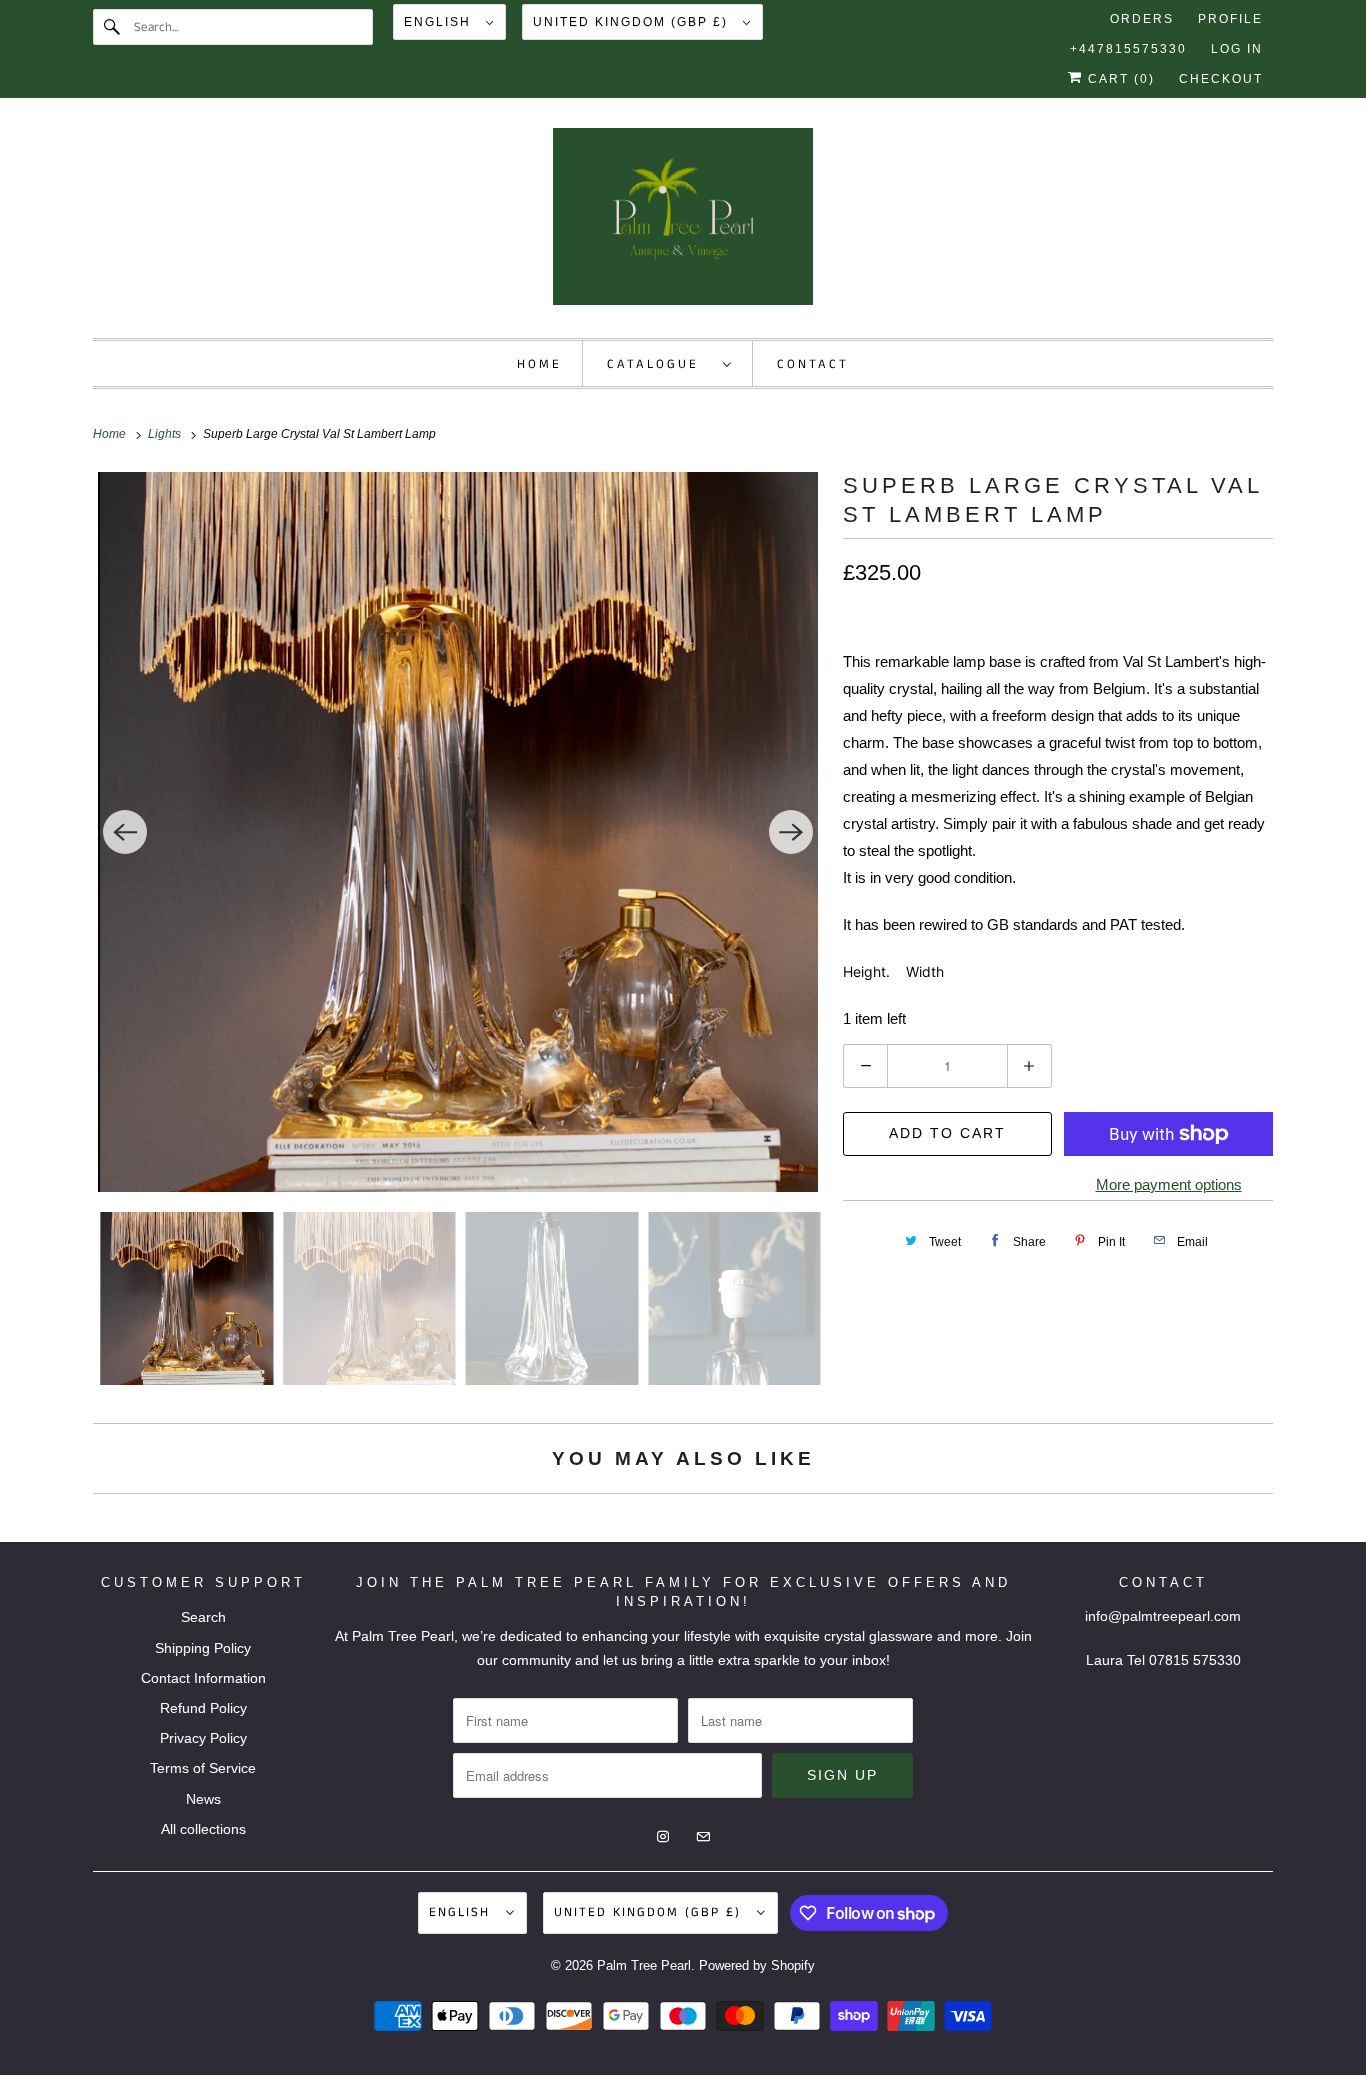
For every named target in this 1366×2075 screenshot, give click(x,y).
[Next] (791, 832)
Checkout (1221, 79)
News (203, 1799)
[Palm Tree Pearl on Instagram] (1219, 150)
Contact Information (203, 1678)
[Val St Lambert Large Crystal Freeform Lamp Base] (458, 832)
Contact (813, 364)
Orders (1142, 19)
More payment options (1169, 1184)
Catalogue (660, 364)
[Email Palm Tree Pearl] (1255, 150)
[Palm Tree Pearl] (683, 223)
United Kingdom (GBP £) (633, 22)
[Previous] (125, 832)
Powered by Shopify (757, 1965)
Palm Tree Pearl (644, 1965)
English (440, 22)
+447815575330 (1128, 49)
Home (539, 364)
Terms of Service (203, 1768)
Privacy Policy (203, 1738)
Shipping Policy (203, 1648)
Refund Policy (203, 1708)
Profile (1230, 19)
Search (203, 1617)
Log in (1237, 49)
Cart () (1119, 79)
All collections (203, 1829)
